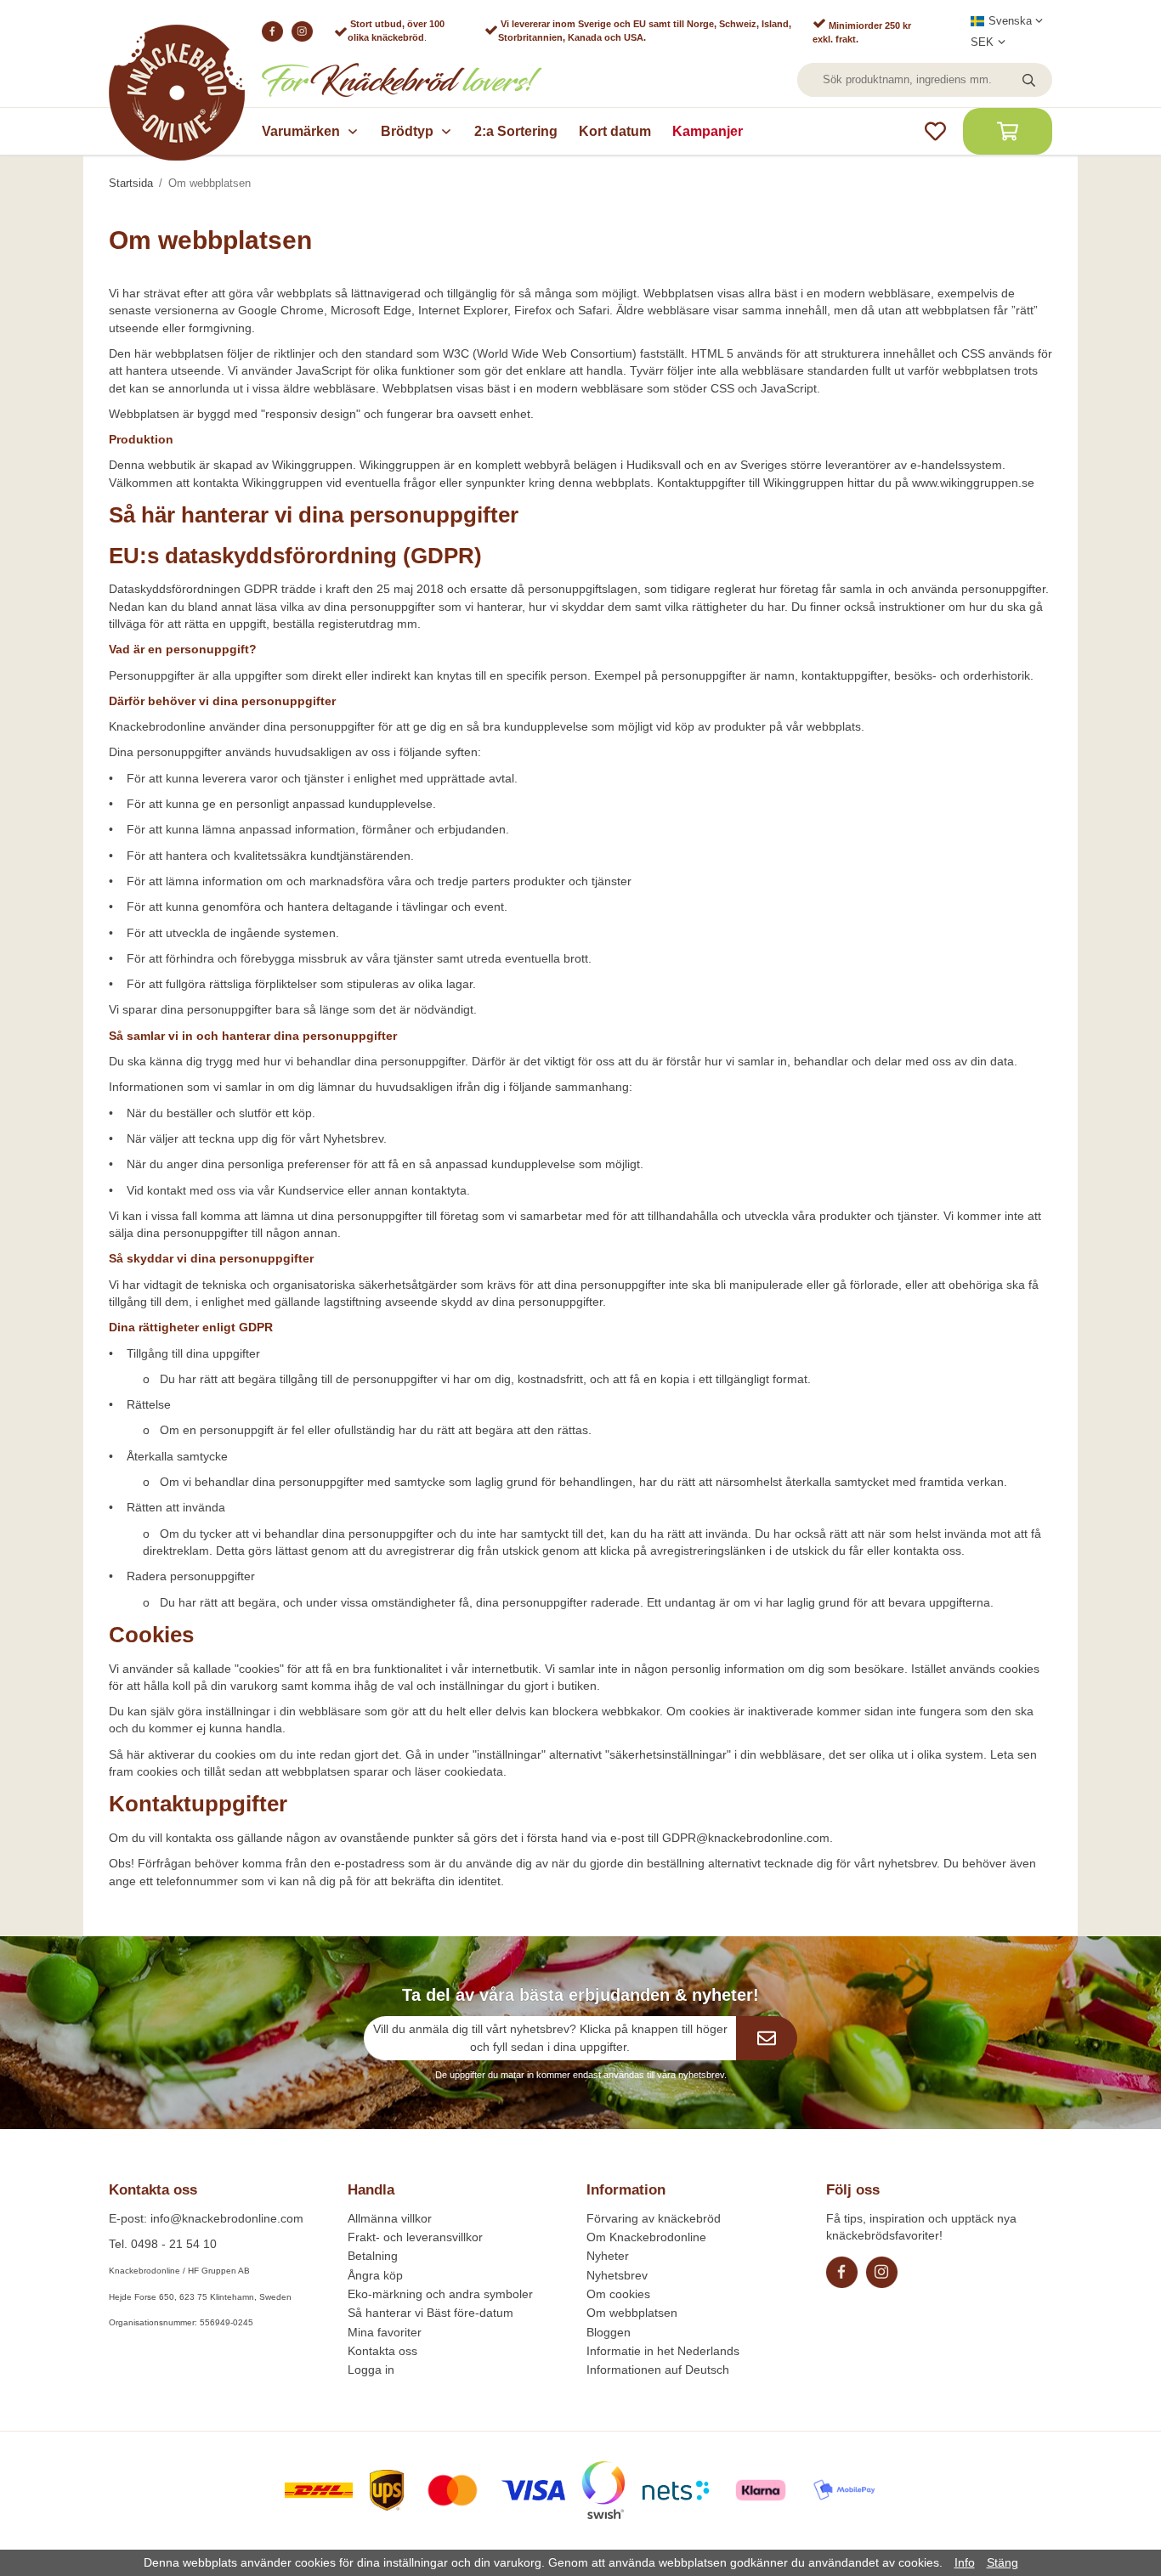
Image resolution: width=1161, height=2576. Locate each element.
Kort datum (615, 131)
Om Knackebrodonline (646, 2237)
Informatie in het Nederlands (663, 2351)
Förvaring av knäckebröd (654, 2218)
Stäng (1002, 2562)
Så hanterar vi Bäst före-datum (430, 2313)
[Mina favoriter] (935, 131)
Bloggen (609, 2332)
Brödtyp (407, 131)
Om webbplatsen (632, 2313)
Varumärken (301, 131)
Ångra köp (375, 2275)
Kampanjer (708, 131)
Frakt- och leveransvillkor (415, 2237)
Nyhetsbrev (617, 2275)
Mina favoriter (385, 2332)
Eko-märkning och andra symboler (440, 2294)
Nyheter (608, 2256)
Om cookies (618, 2294)
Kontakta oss (382, 2351)
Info (965, 2562)
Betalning (373, 2256)
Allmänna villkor (390, 2218)
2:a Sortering (516, 131)
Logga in (371, 2370)
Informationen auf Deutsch (658, 2370)
